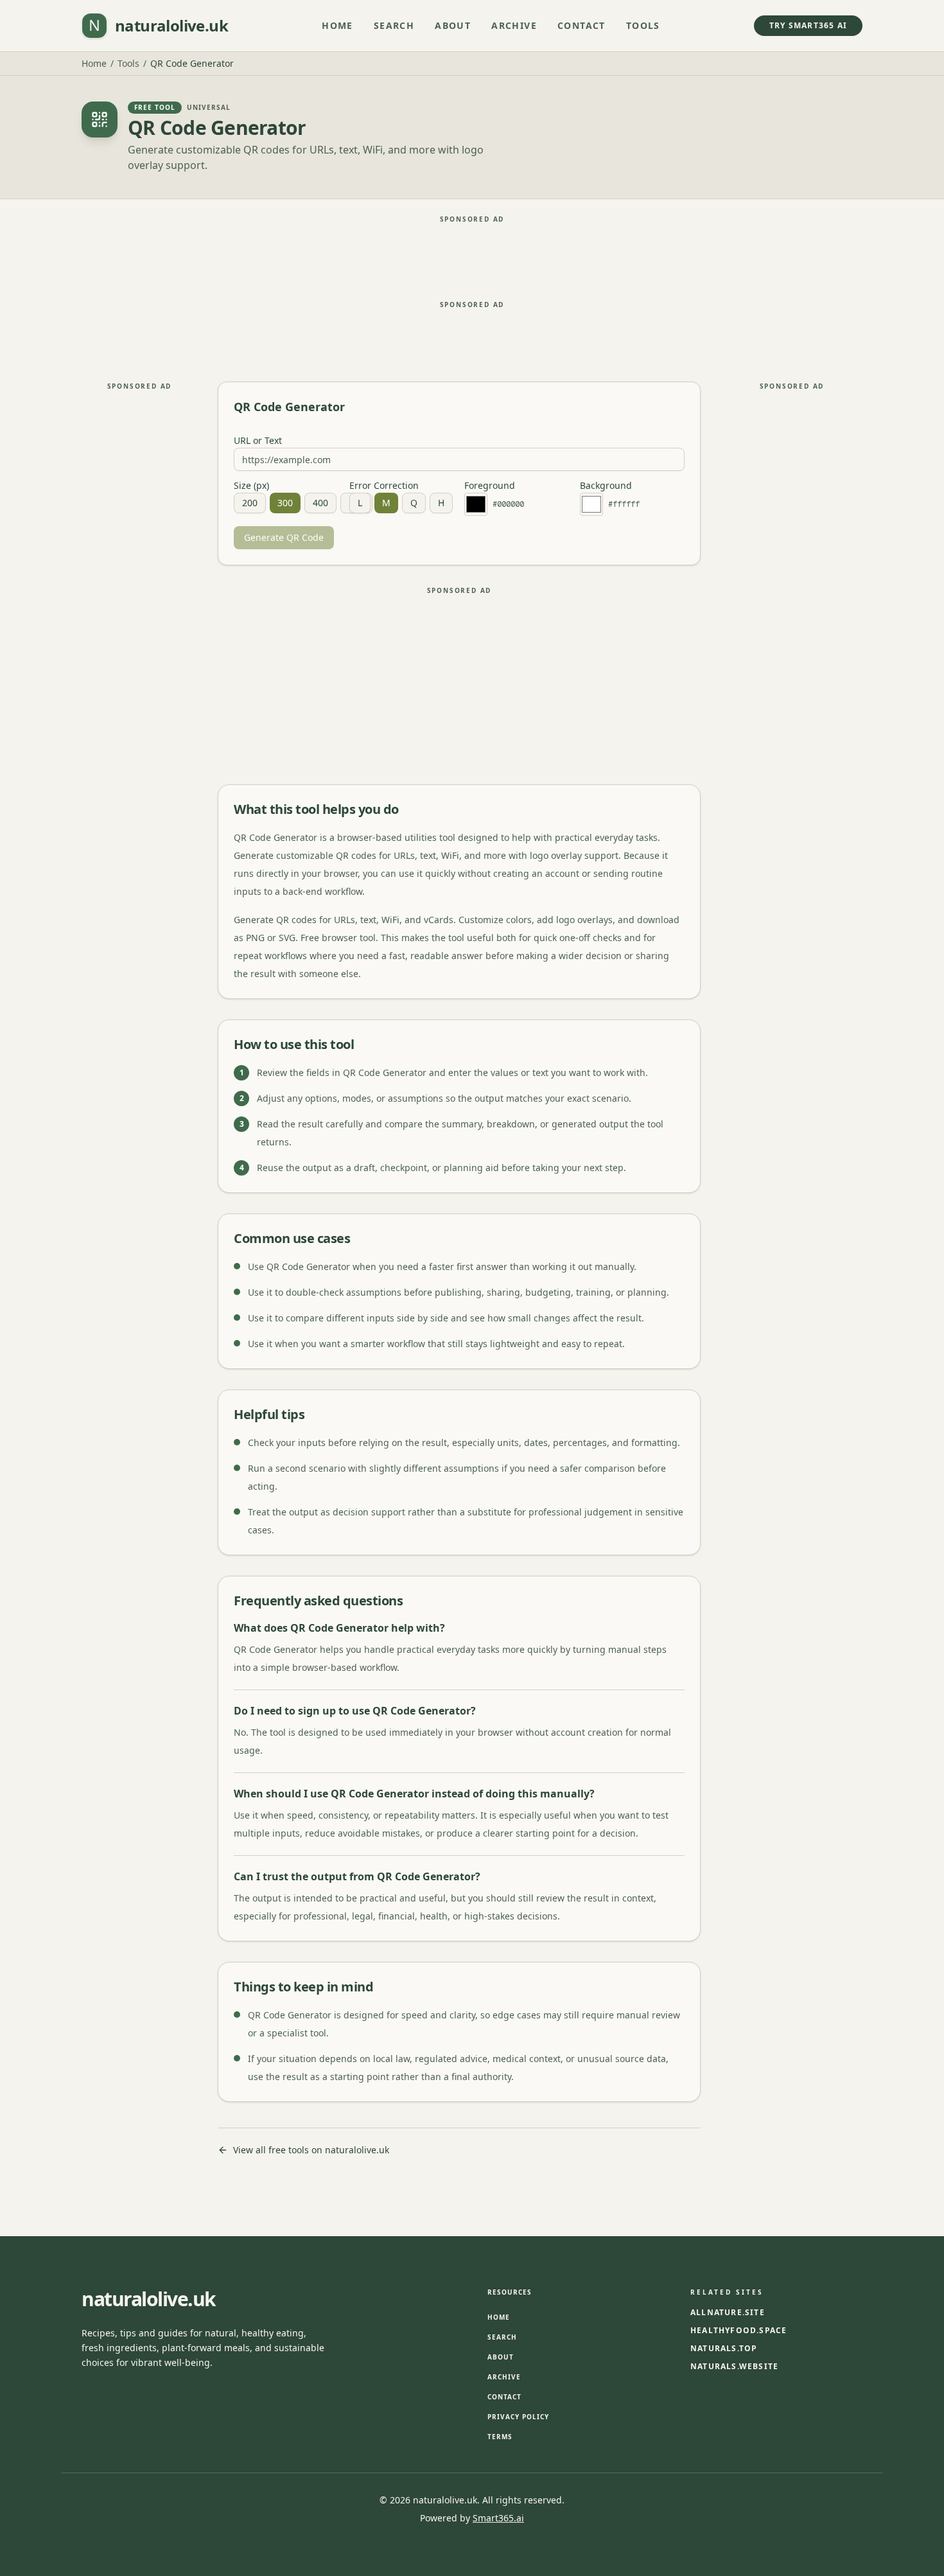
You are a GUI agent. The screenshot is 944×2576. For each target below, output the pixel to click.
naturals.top (724, 2349)
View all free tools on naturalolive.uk (311, 2150)
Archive (514, 25)
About (453, 25)
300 (285, 503)
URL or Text (258, 441)
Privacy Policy (518, 2417)
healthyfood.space (739, 2331)
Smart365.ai (498, 2518)
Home (337, 25)
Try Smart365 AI (808, 25)
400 (320, 503)
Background (606, 486)
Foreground (490, 486)
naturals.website (734, 2367)
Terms (500, 2437)
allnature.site (728, 2313)
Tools (643, 25)
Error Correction (384, 486)
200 (250, 503)
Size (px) (251, 486)
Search (394, 25)
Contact (581, 25)
